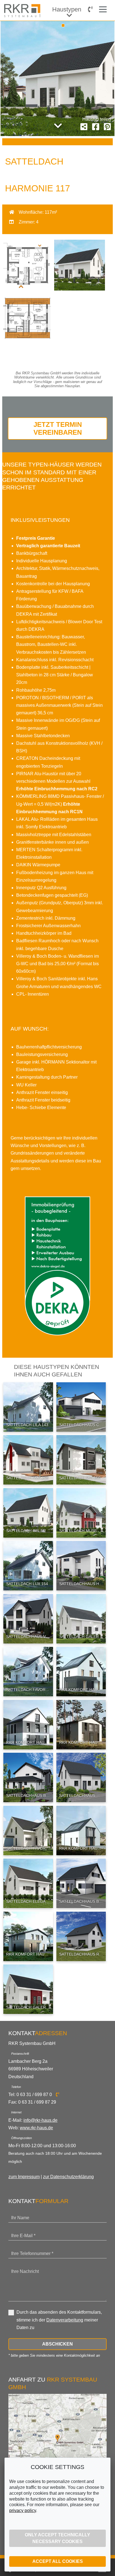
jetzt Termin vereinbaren (58, 428)
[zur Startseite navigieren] (23, 11)
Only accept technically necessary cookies (57, 2538)
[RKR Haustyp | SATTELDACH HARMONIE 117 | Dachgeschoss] (28, 342)
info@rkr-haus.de (40, 2120)
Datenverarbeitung (65, 2320)
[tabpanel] (57, 79)
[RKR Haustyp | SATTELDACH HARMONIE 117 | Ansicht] (80, 289)
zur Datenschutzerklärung (68, 2177)
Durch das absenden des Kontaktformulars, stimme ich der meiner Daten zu (59, 2320)
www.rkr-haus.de (36, 2128)
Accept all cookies (58, 2561)
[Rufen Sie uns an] (90, 9)
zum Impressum (24, 2177)
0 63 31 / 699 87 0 (35, 2095)
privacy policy (23, 2510)
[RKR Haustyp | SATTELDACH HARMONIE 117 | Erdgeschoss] (28, 289)
